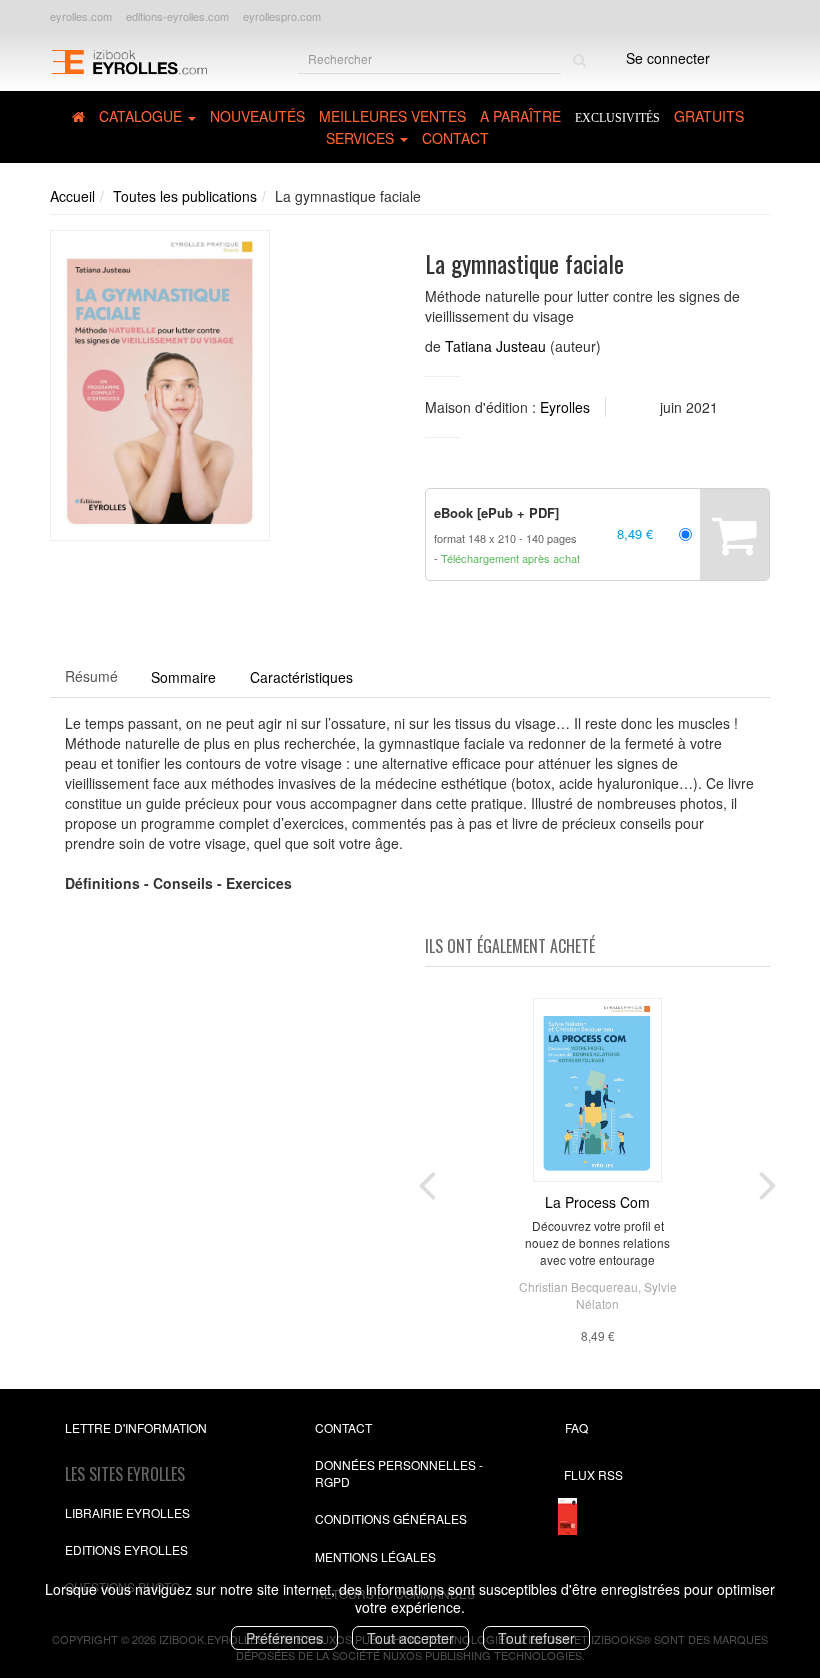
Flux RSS (593, 1474)
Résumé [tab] (91, 676)
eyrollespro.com (282, 16)
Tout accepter (410, 1638)
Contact (455, 138)
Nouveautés (257, 116)
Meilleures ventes (392, 116)
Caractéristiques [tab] (301, 677)
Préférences (284, 1638)
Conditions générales (391, 1518)
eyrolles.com (81, 16)
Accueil (72, 196)
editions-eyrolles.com (177, 16)
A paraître (520, 116)
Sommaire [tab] (183, 677)
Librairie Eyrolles (127, 1512)
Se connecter (668, 58)
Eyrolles (565, 407)
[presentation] (427, 1181)
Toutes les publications (185, 196)
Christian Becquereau (578, 1286)
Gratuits (709, 116)
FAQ (576, 1427)
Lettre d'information (136, 1427)
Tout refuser (536, 1638)
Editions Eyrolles (126, 1549)
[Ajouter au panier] (734, 535)
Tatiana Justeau (495, 346)
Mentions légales (375, 1556)
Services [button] (362, 138)
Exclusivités (617, 118)
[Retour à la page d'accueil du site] (129, 60)
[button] (160, 386)
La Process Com (597, 1202)
